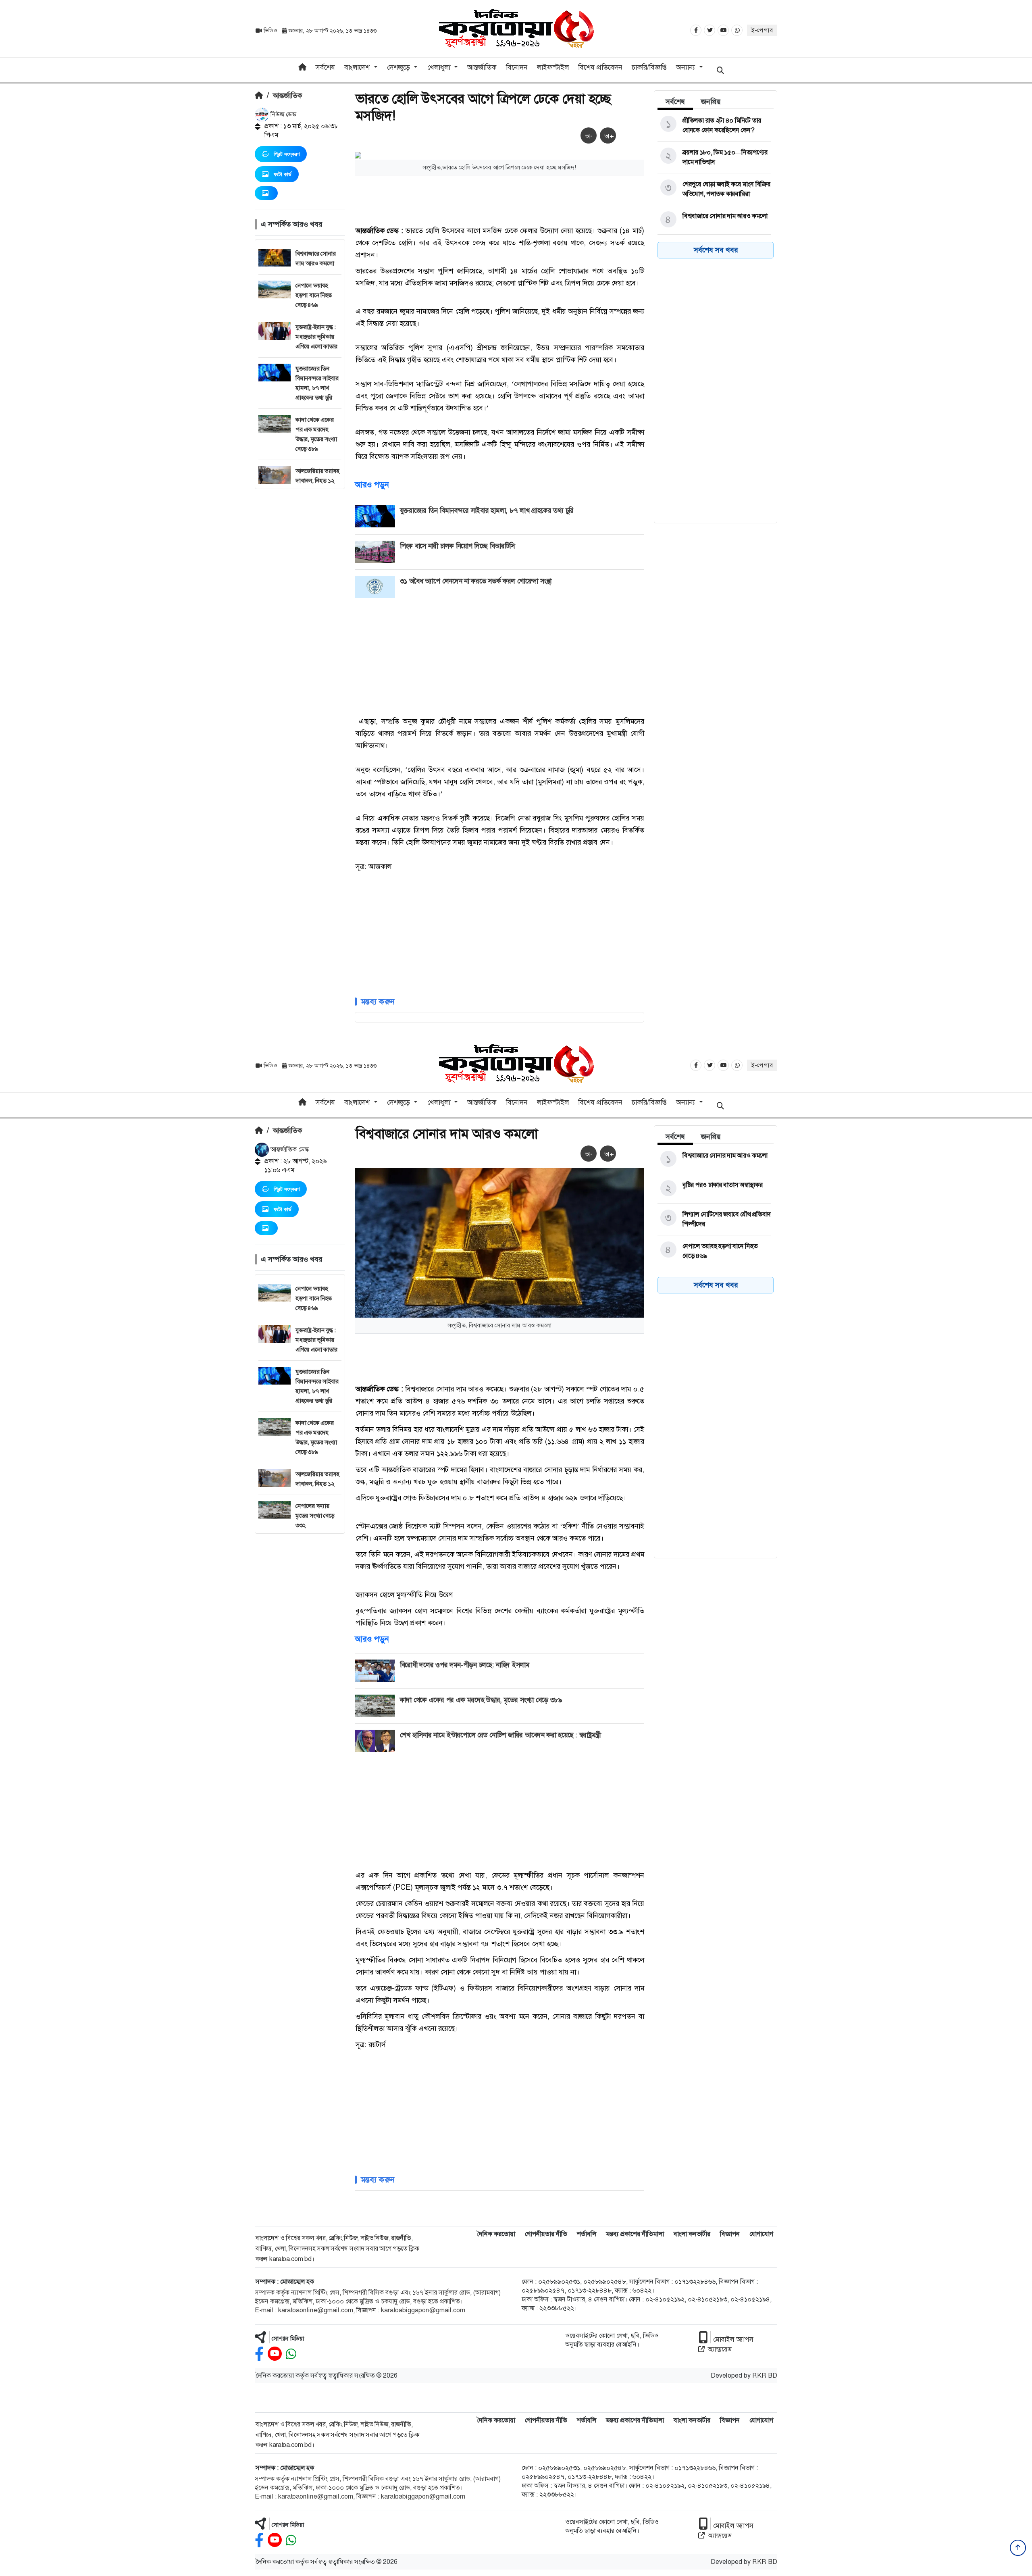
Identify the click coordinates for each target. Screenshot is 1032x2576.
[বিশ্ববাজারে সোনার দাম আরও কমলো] (714, 220)
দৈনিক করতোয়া (496, 2234)
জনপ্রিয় (711, 102)
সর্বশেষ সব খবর (716, 250)
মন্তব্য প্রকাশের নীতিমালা (635, 2234)
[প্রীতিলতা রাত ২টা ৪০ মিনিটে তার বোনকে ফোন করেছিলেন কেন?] (714, 125)
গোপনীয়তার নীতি (546, 2234)
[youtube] (275, 2354)
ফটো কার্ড (283, 174)
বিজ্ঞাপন (730, 2234)
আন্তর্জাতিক (482, 67)
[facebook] (259, 2354)
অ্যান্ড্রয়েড (720, 2349)
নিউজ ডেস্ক (283, 114)
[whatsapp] (291, 2354)
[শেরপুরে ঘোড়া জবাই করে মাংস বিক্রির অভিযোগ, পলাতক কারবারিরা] (714, 189)
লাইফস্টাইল (553, 67)
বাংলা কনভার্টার (692, 2234)
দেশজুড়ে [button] (399, 67)
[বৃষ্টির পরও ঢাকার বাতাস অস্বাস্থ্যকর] (714, 1189)
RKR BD (765, 2375)
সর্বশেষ (325, 67)
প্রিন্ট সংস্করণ (287, 154)
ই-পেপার (762, 30)
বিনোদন (517, 67)
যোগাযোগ (761, 2234)
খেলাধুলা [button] (440, 67)
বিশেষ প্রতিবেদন (600, 67)
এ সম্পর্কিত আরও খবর (291, 224)
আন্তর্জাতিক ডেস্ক (289, 1149)
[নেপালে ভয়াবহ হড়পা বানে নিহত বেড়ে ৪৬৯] (714, 1251)
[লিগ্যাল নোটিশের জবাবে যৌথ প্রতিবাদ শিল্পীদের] (714, 1219)
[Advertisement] (300, 610)
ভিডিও (270, 31)
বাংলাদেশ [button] (358, 67)
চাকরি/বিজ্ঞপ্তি (649, 67)
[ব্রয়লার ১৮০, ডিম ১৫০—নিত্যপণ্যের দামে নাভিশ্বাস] (714, 157)
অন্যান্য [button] (687, 67)
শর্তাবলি (587, 2234)
